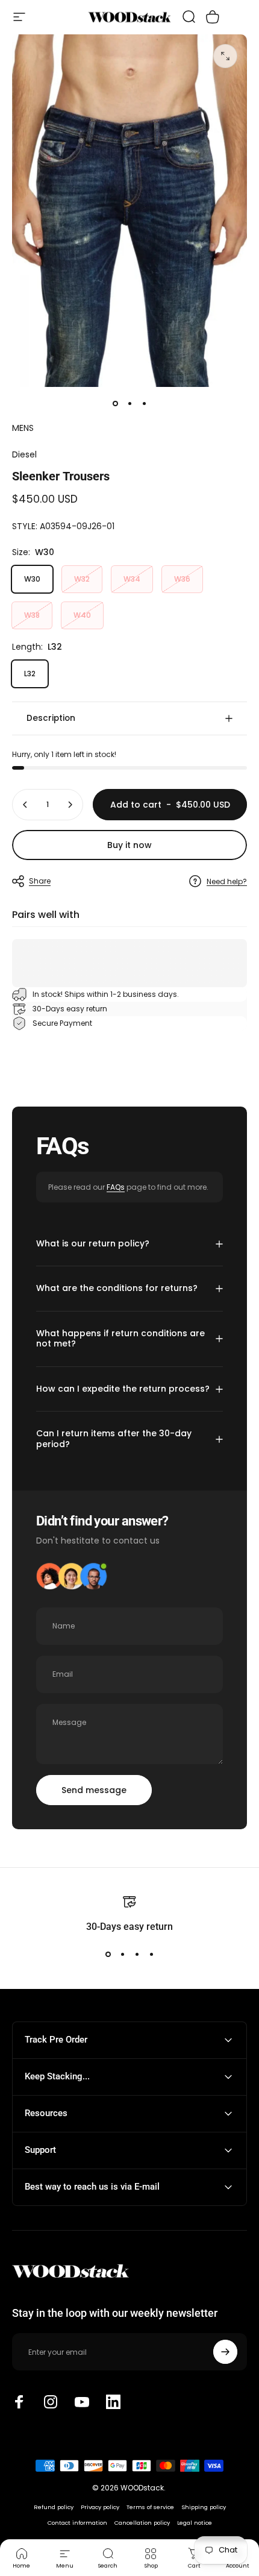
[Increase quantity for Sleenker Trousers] (70, 805)
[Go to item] (115, 404)
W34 (132, 579)
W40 (82, 615)
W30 (32, 579)
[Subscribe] (225, 2352)
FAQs (116, 1187)
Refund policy (54, 2507)
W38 (32, 615)
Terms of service (150, 2507)
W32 (82, 579)
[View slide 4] (151, 1955)
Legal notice (195, 2523)
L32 (30, 674)
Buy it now (129, 845)
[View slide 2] (122, 1955)
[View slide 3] (137, 1955)
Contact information (77, 2523)
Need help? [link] (227, 881)
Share (40, 881)
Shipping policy (204, 2507)
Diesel (24, 454)
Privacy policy (100, 2507)
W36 (182, 579)
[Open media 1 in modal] (225, 56)
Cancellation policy (142, 2523)
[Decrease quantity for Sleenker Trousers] (25, 805)
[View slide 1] (108, 1955)
